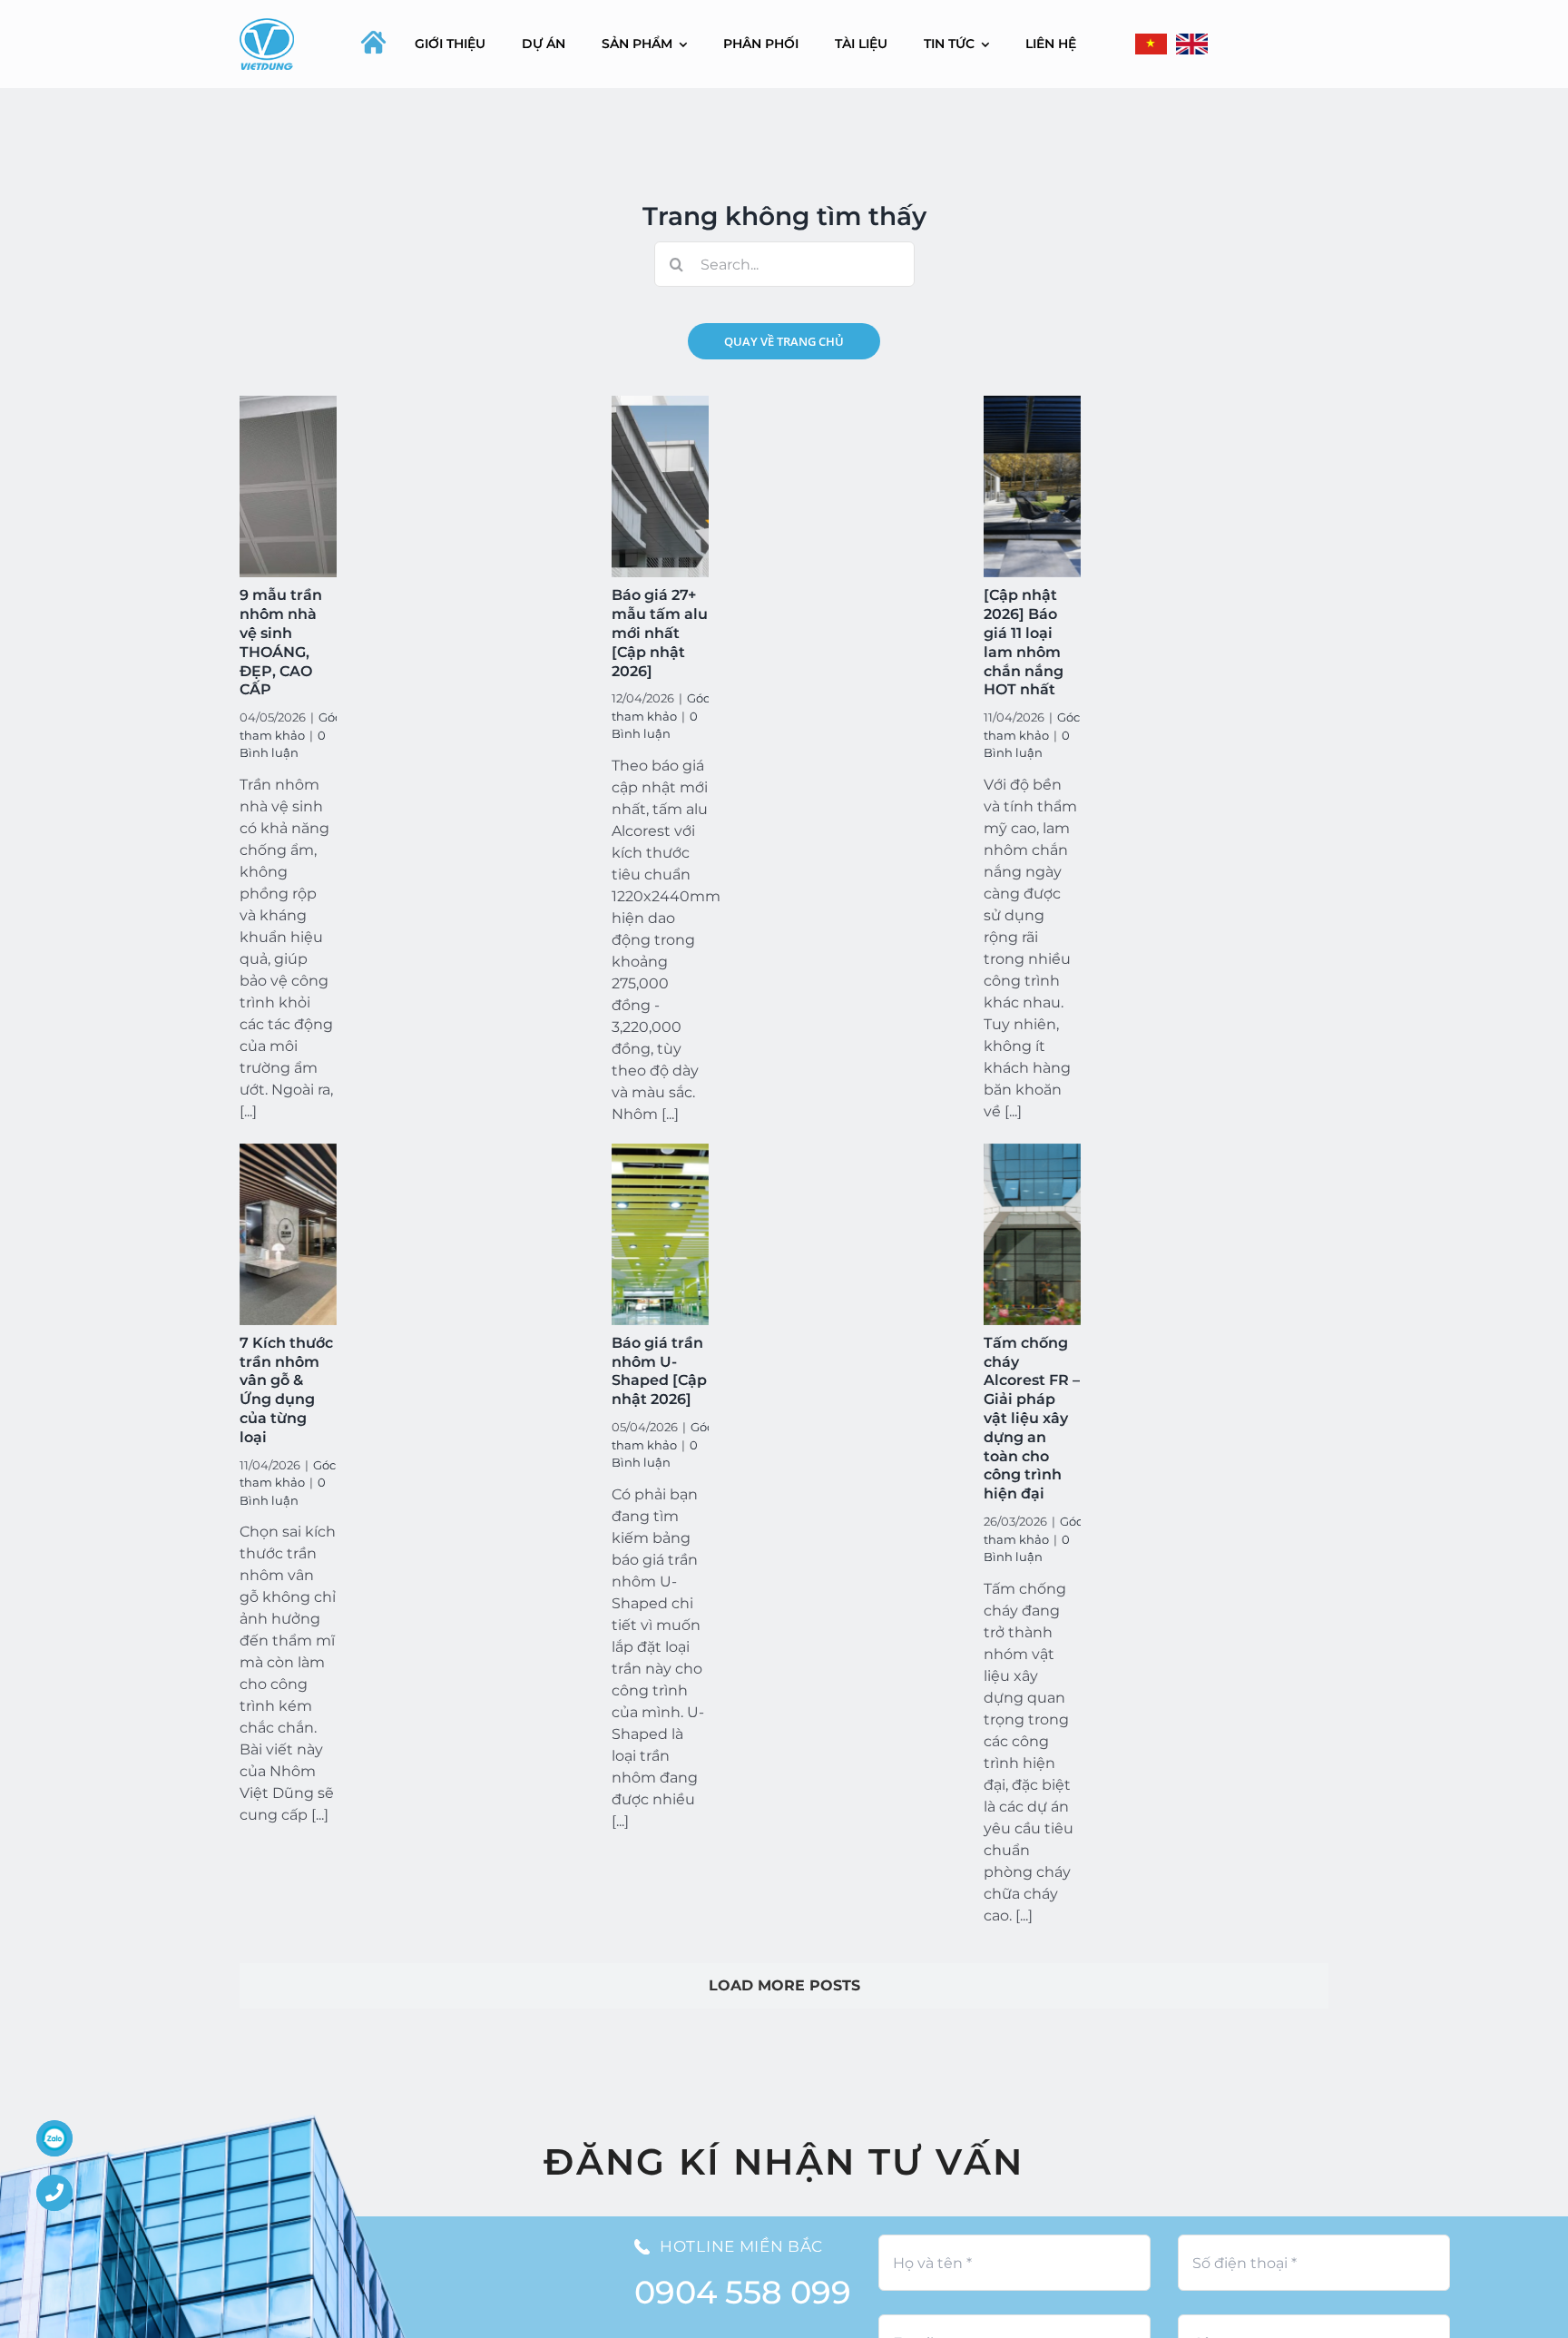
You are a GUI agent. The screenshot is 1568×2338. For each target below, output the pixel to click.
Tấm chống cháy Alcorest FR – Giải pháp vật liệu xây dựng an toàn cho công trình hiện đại (1032, 1418)
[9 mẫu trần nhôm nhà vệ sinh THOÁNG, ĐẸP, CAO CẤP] (288, 486)
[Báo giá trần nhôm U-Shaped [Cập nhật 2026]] (660, 1234)
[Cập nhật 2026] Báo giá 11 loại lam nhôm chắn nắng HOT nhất (1024, 642)
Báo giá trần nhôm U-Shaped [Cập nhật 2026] (659, 1371)
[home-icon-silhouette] (373, 42)
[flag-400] (1151, 44)
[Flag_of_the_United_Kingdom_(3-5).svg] (1192, 44)
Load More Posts (784, 1985)
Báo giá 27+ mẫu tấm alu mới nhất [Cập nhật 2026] (660, 633)
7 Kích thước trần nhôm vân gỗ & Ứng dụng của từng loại (286, 1390)
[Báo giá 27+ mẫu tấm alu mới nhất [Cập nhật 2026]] (660, 486)
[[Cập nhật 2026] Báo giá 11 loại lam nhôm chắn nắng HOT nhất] (1032, 486)
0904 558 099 (743, 2293)
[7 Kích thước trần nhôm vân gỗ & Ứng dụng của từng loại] (288, 1234)
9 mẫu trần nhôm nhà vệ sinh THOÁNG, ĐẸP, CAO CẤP (281, 642)
